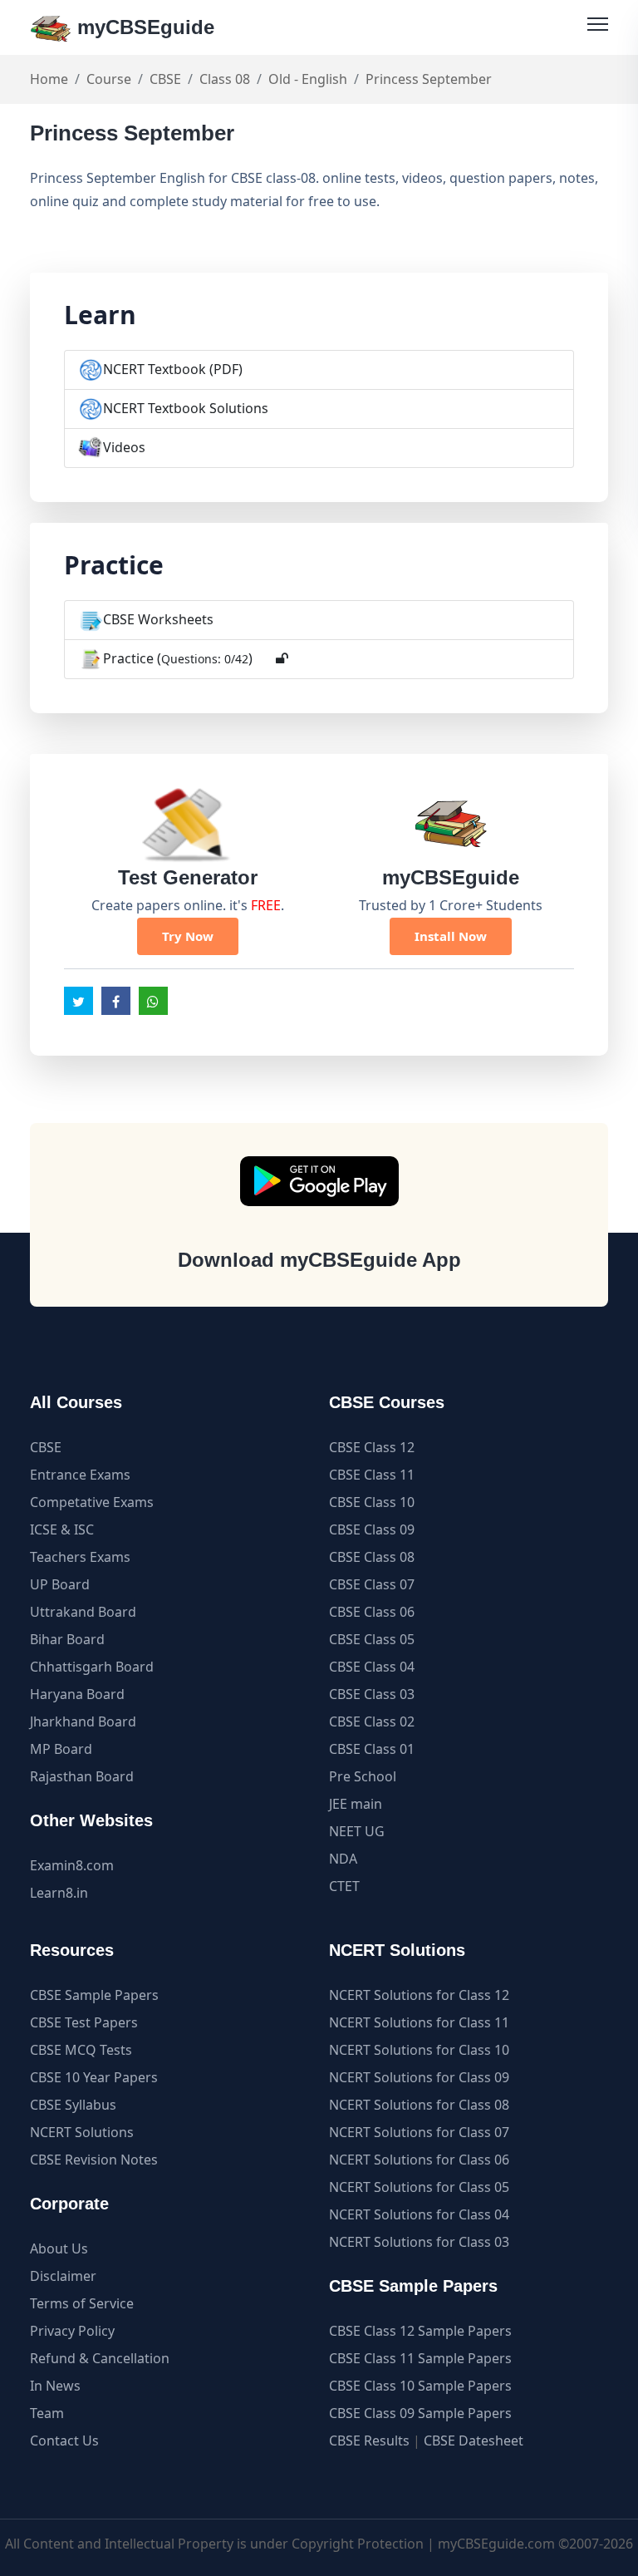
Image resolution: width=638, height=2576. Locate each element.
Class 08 (225, 79)
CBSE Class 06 (372, 1612)
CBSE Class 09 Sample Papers (420, 2413)
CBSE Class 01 (372, 1749)
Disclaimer (63, 2276)
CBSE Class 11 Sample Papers (420, 2358)
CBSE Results (369, 2441)
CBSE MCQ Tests (81, 2050)
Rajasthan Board (82, 1776)
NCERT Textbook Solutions (186, 408)
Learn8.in (59, 1893)
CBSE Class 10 (372, 1502)
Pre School (363, 1776)
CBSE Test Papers (84, 2022)
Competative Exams (92, 1502)
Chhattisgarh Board (92, 1667)
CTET (344, 1886)
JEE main (356, 1804)
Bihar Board (67, 1639)
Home (49, 79)
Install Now (451, 936)
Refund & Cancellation (100, 2358)
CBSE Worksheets (158, 619)
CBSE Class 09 (372, 1529)
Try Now (188, 936)
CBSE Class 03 (372, 1694)
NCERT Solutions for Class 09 (419, 2077)
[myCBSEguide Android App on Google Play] (319, 1181)
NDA (343, 1859)
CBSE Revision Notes (94, 2160)
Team (47, 2413)
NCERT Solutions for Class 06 (419, 2160)
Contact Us (64, 2441)
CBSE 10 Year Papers (94, 2077)
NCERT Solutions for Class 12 (419, 1995)
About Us (59, 2248)
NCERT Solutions (82, 2132)
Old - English (308, 79)
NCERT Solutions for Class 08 (419, 2105)
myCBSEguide (143, 27)
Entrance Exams (80, 1475)
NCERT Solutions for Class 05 (419, 2187)
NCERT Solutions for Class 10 (419, 2050)
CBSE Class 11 (372, 1475)
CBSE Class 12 (372, 1447)
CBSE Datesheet (474, 2441)
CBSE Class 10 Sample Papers (420, 2386)
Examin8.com (72, 1865)
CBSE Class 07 (372, 1584)
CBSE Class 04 (372, 1667)
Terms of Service (82, 2303)
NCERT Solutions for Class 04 (419, 2214)
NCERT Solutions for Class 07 (419, 2132)
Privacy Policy (72, 2331)
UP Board (60, 1584)
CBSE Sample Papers (94, 1995)
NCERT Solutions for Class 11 (419, 2022)
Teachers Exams (80, 1557)
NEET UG (357, 1831)
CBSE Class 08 (372, 1557)
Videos (124, 447)
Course (109, 79)
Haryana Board (77, 1694)
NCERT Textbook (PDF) (173, 369)
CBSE (165, 79)
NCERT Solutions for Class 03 (419, 2242)
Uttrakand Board (83, 1612)
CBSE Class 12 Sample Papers (420, 2331)
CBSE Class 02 (372, 1721)
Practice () (178, 658)
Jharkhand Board (83, 1721)
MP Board (61, 1749)
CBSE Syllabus (73, 2105)
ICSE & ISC (62, 1529)
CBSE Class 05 (372, 1639)
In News (55, 2386)
